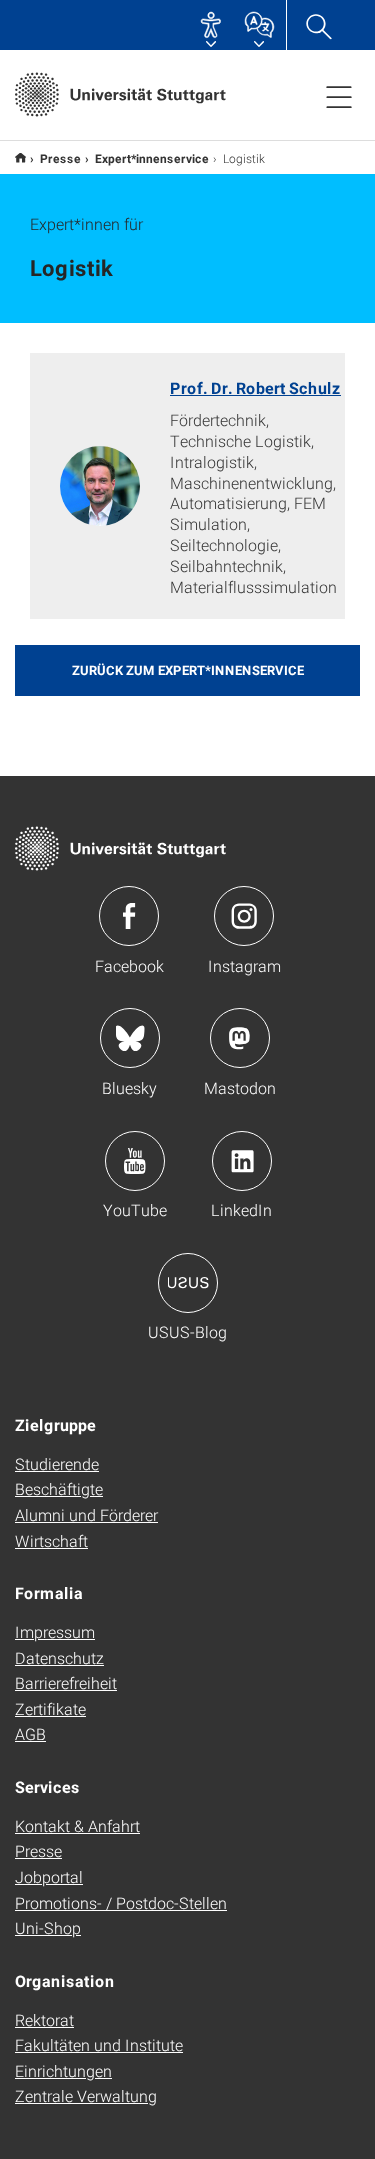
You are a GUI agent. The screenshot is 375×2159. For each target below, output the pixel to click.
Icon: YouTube (135, 1161)
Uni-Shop (48, 1927)
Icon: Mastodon (240, 1038)
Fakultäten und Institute (99, 2044)
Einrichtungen (63, 2070)
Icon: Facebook (129, 916)
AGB (30, 1733)
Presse (60, 158)
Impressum (55, 1631)
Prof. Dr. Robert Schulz (255, 387)
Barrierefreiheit (66, 1682)
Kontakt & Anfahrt (77, 1825)
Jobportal (49, 1876)
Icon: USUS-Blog (188, 1283)
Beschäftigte (59, 1488)
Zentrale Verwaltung (86, 2095)
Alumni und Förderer (86, 1514)
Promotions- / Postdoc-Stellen (121, 1902)
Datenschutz (59, 1657)
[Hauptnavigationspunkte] (339, 96)
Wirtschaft (51, 1540)
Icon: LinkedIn (242, 1161)
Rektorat (44, 2019)
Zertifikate (50, 1708)
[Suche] (318, 25)
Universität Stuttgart (20, 157)
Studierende (57, 1463)
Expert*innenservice (152, 158)
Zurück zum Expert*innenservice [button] (188, 670)
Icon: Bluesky (130, 1038)
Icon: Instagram (244, 916)
